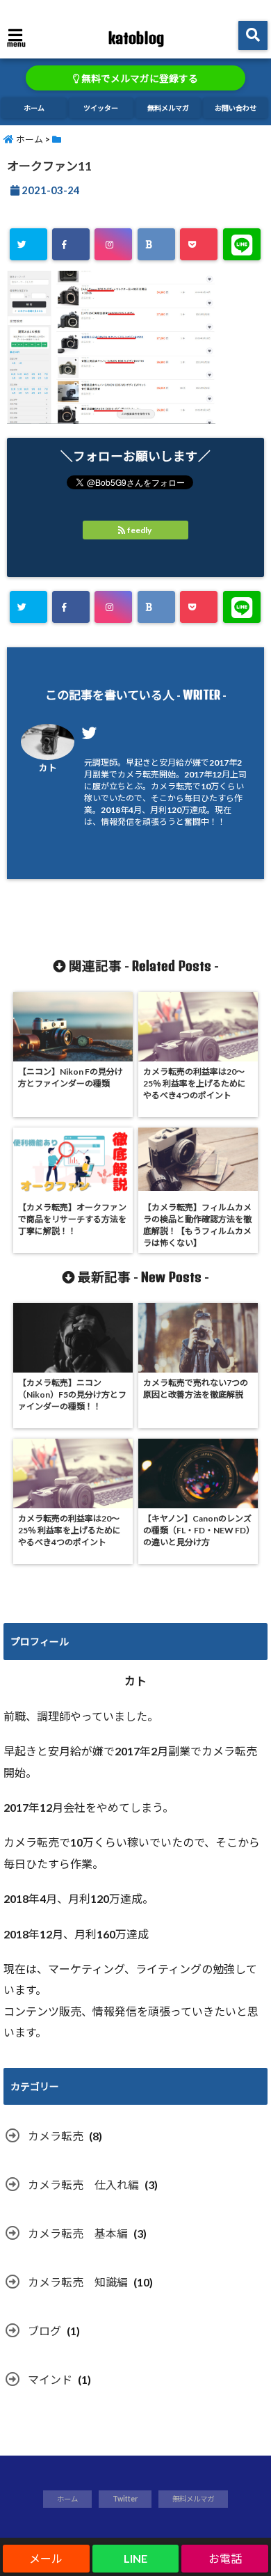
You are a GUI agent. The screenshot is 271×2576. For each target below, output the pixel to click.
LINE (135, 2558)
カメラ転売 (56, 2136)
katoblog (136, 38)
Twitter (125, 2499)
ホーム (34, 108)
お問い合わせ (236, 108)
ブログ (44, 2331)
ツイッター (101, 108)
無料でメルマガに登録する (139, 79)
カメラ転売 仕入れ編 (83, 2184)
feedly (139, 530)
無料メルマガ (168, 108)
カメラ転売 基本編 (78, 2233)
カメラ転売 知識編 (78, 2282)
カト (48, 768)
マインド (50, 2379)
